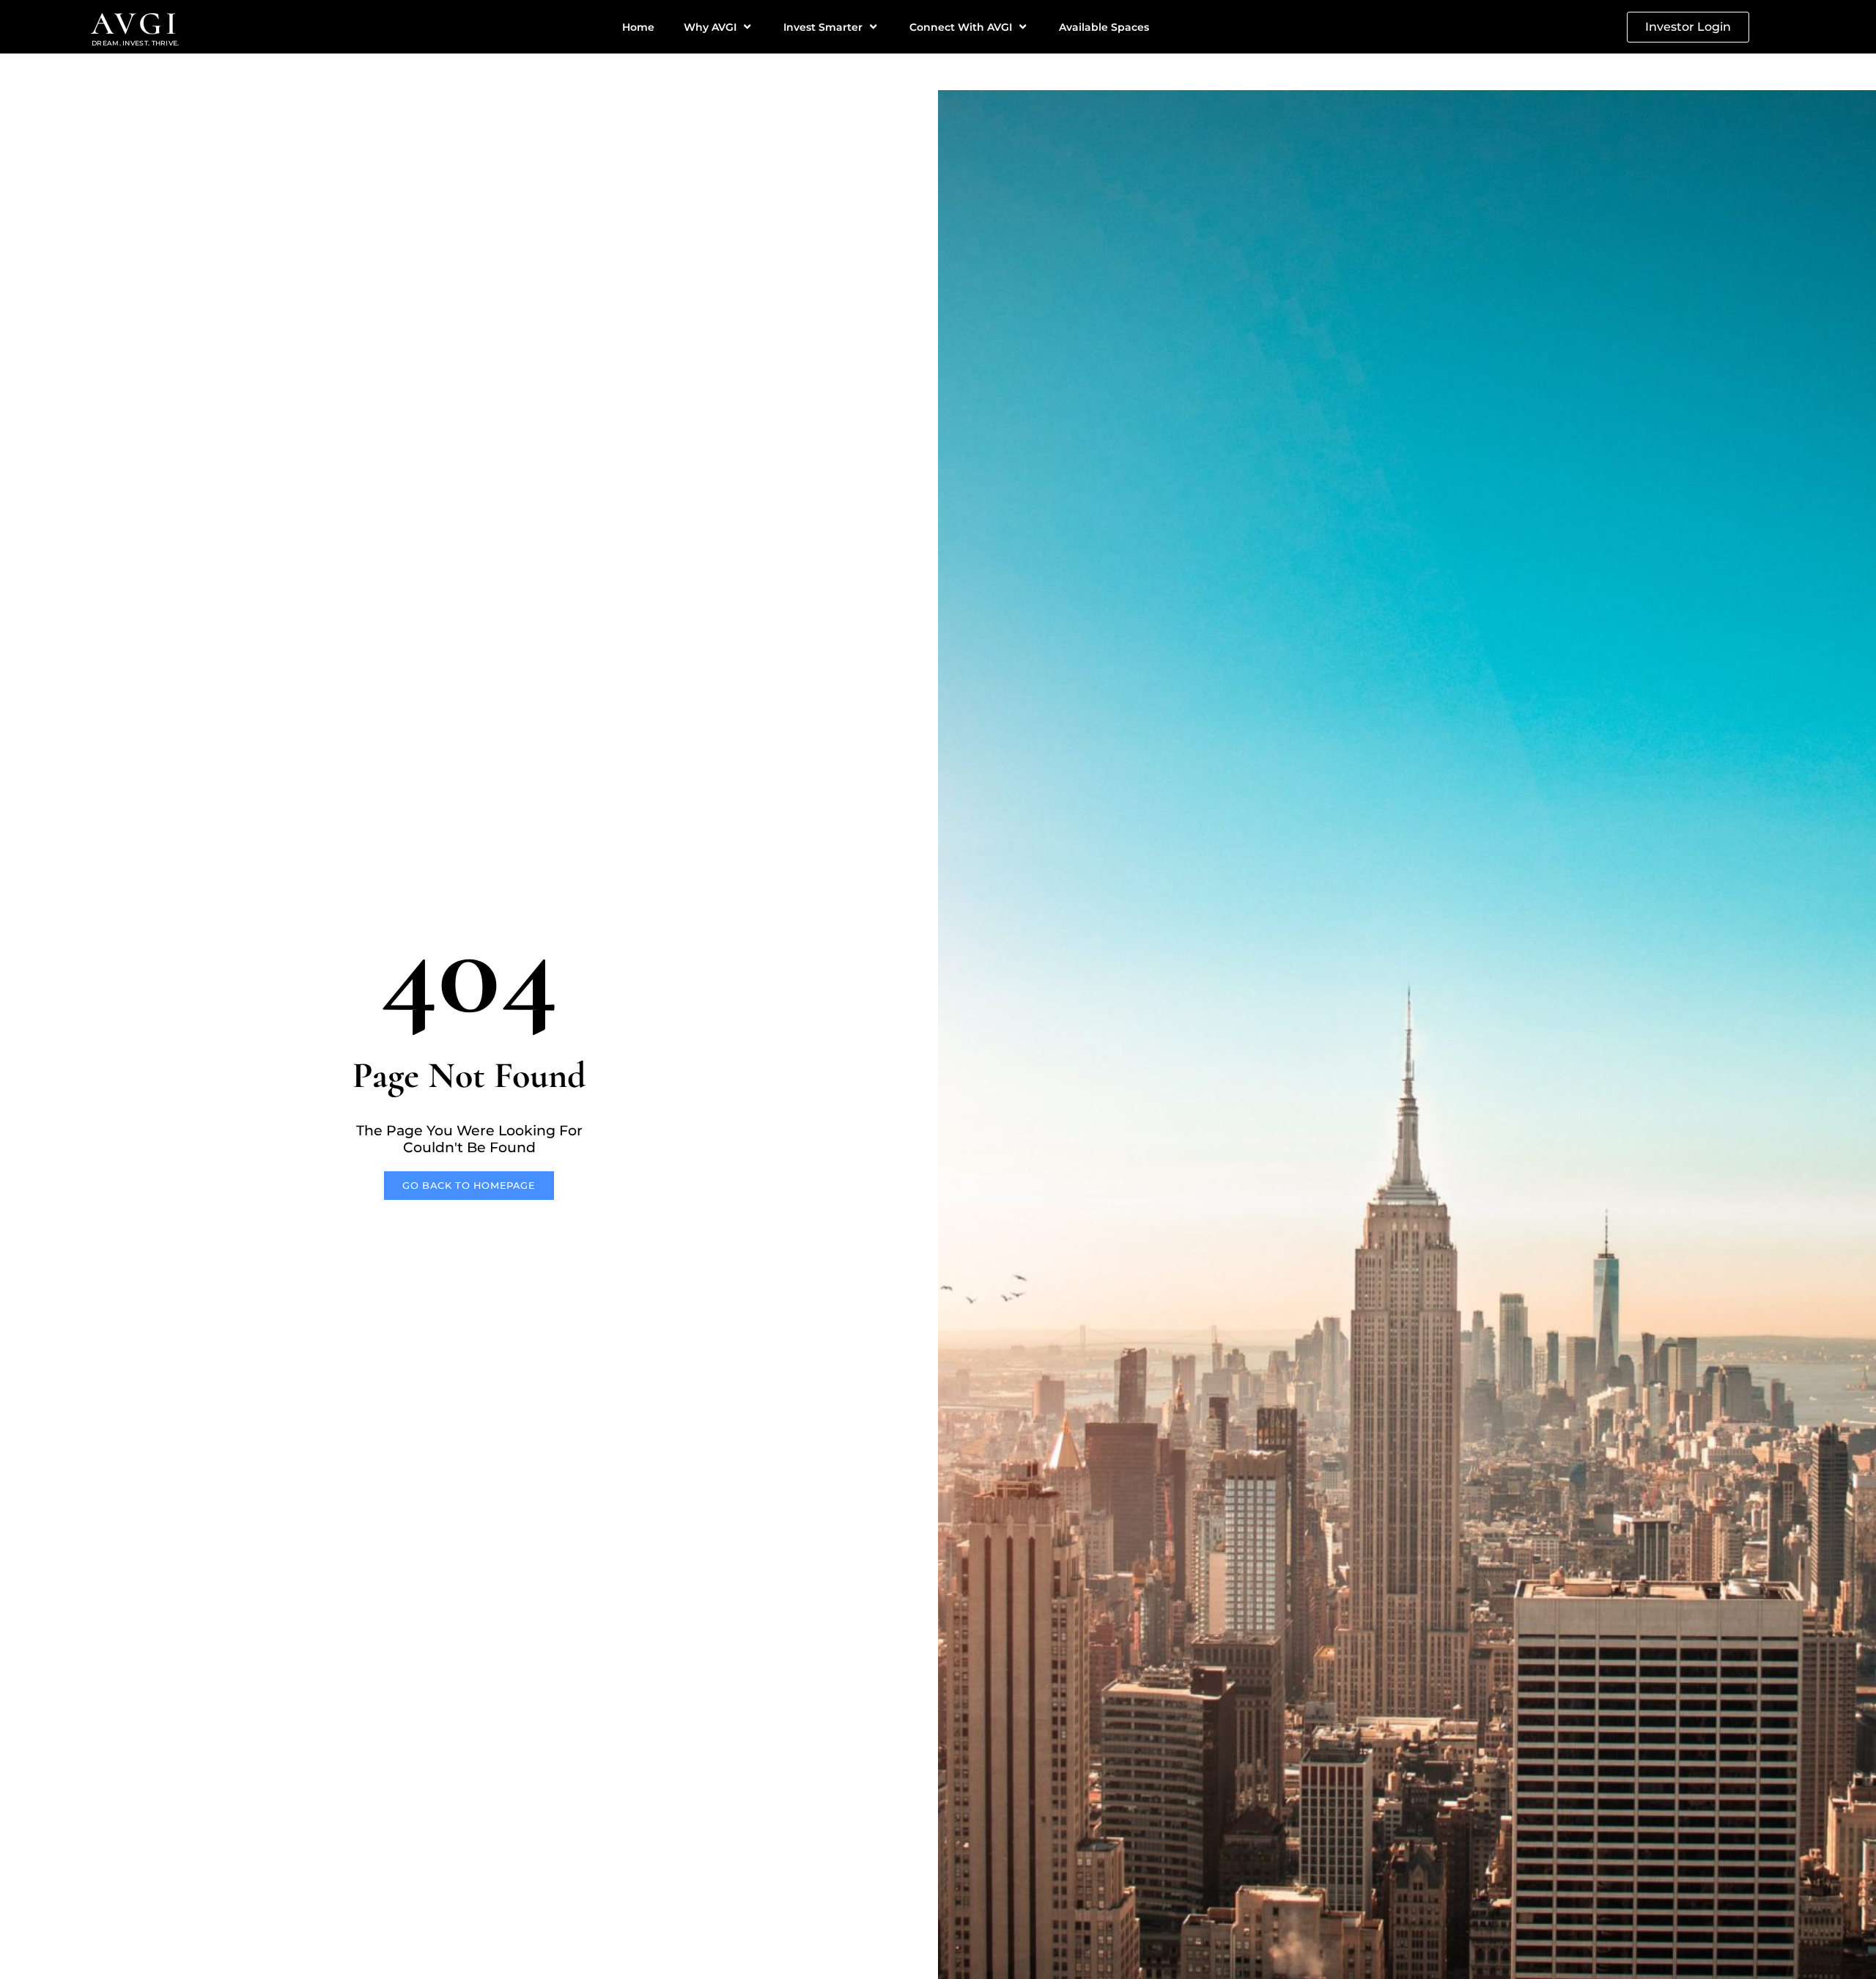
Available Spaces (1104, 27)
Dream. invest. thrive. (136, 43)
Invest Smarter (823, 27)
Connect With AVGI (961, 27)
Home (638, 27)
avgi (136, 23)
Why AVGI (710, 27)
